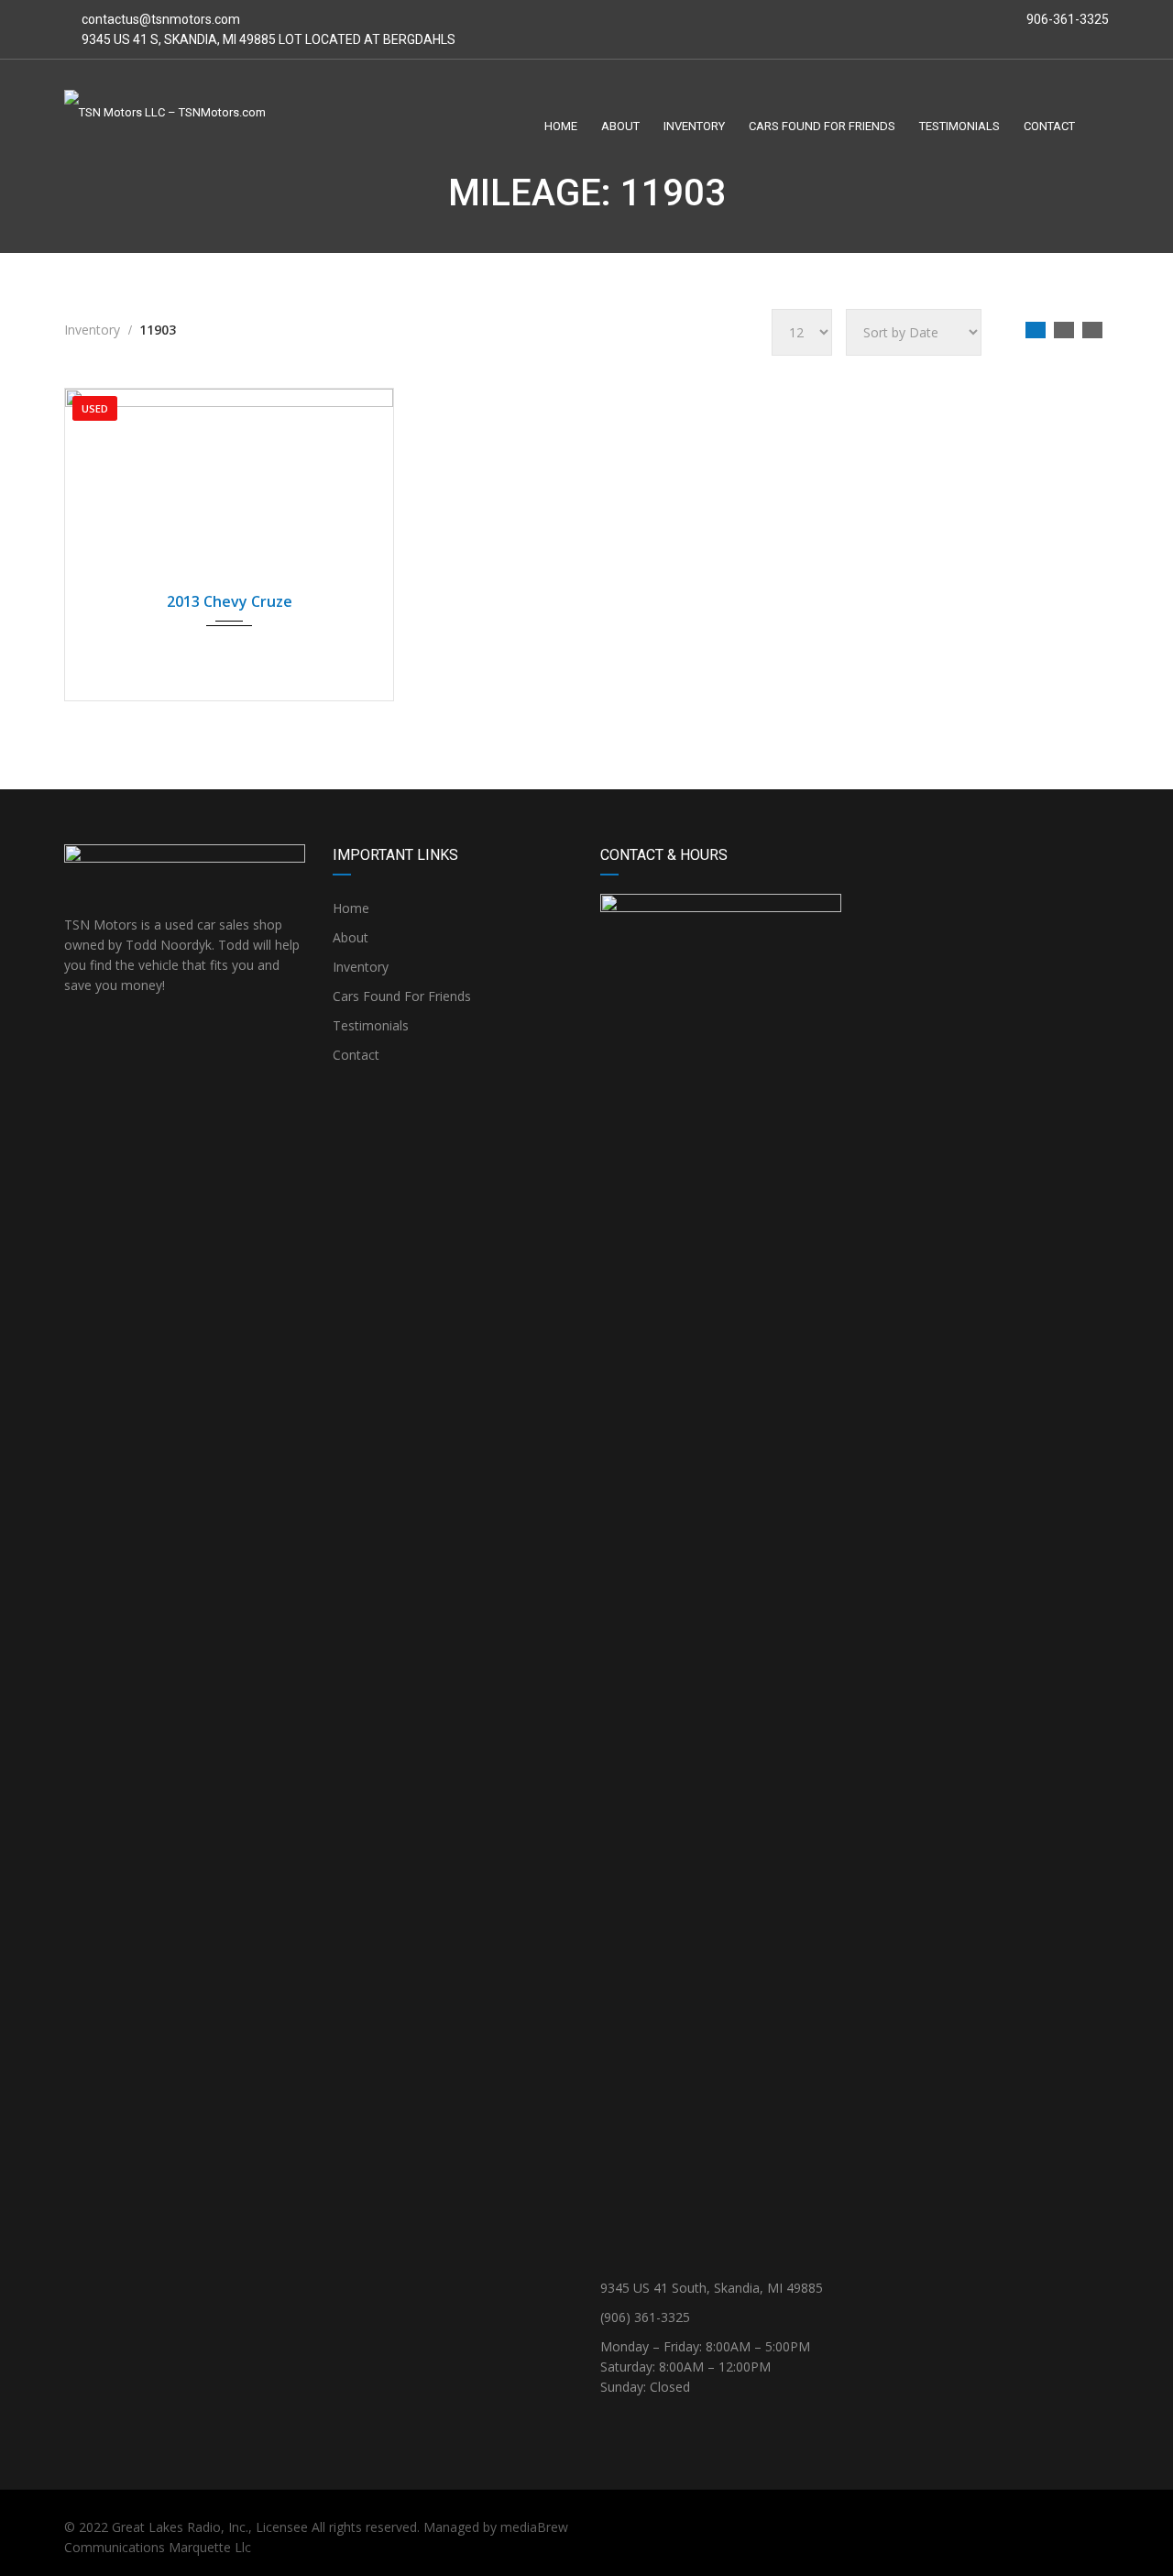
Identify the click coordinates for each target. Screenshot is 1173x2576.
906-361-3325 (1066, 19)
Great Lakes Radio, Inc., (182, 2527)
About (351, 937)
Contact (356, 1055)
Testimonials (371, 1025)
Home (351, 908)
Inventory (361, 967)
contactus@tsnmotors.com (161, 19)
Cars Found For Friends (402, 996)
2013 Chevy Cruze (230, 601)
